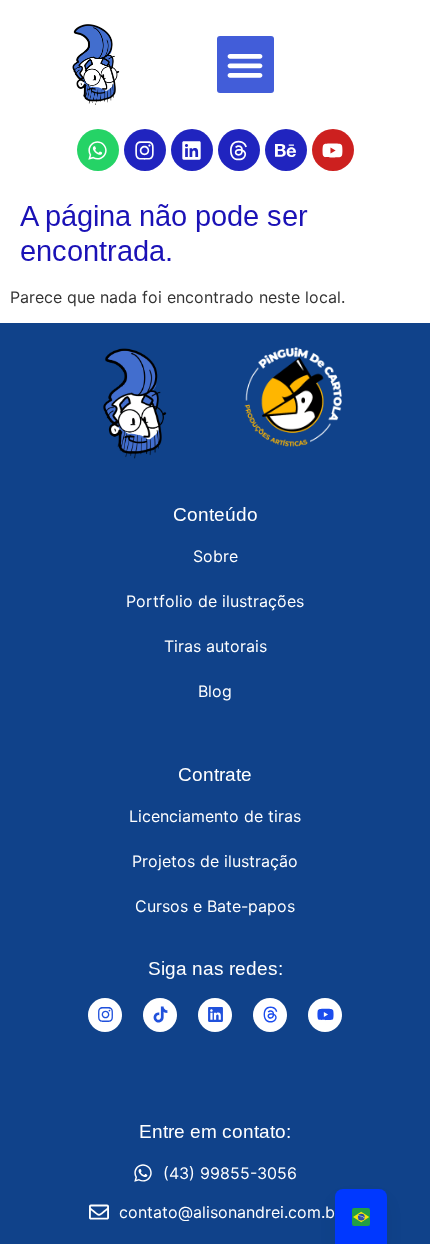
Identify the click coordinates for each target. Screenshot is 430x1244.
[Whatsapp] (98, 150)
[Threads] (239, 150)
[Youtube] (333, 150)
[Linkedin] (192, 150)
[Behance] (286, 150)
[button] (245, 64)
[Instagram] (145, 150)
